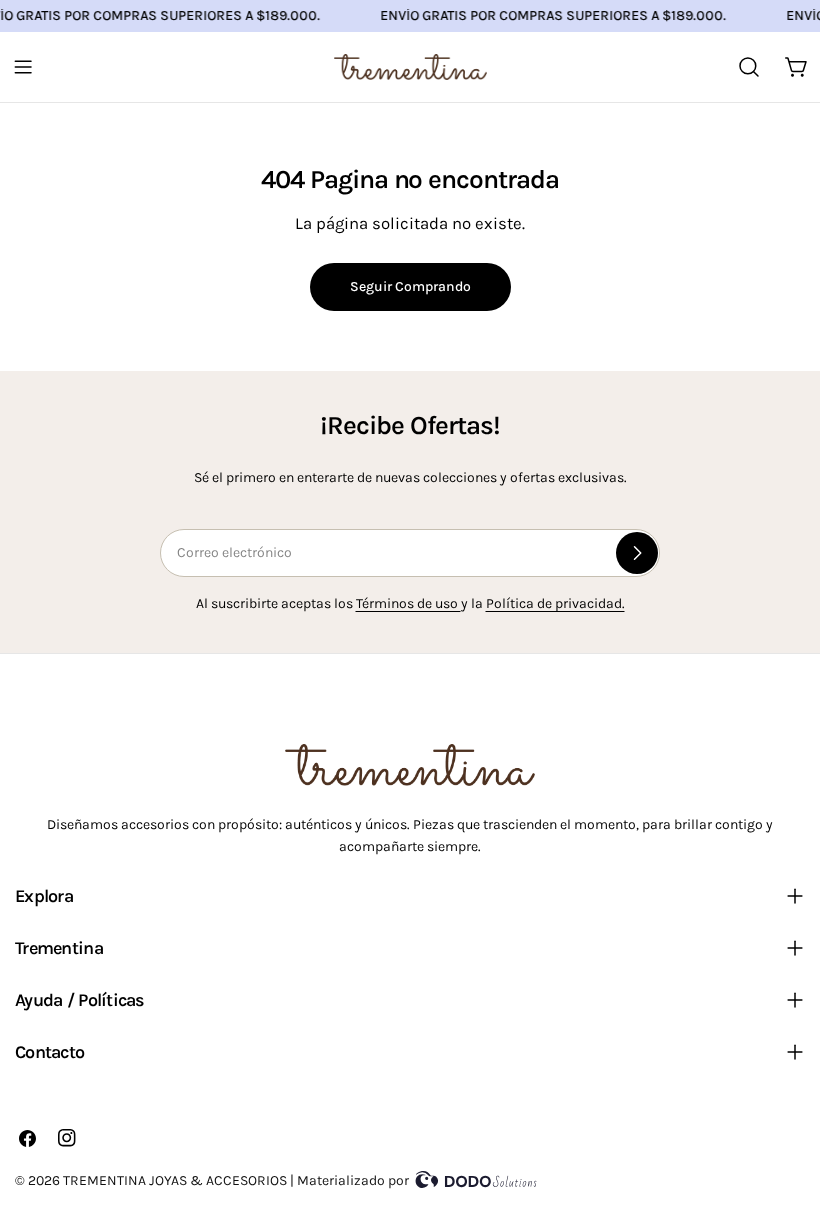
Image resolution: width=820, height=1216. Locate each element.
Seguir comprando (410, 286)
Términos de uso (408, 603)
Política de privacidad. (555, 603)
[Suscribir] (637, 553)
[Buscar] (749, 67)
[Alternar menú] (23, 67)
